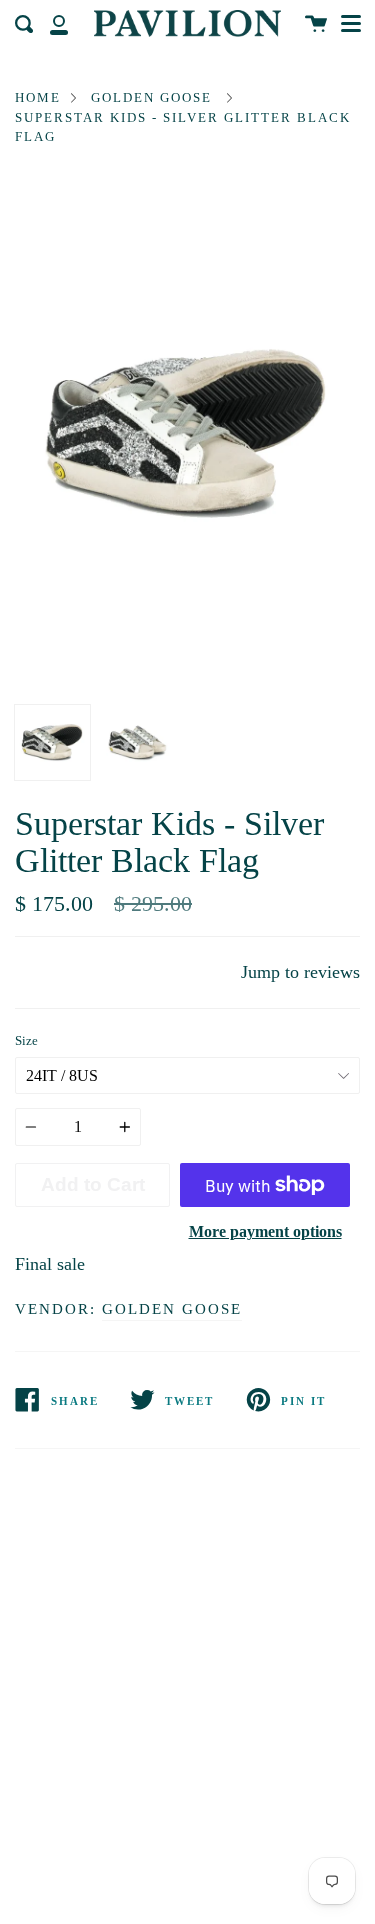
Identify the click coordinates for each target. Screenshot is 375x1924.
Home (38, 97)
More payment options (265, 1231)
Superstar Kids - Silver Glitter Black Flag (183, 127)
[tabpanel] (187, 436)
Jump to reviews (300, 972)
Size (26, 1041)
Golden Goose (151, 97)
